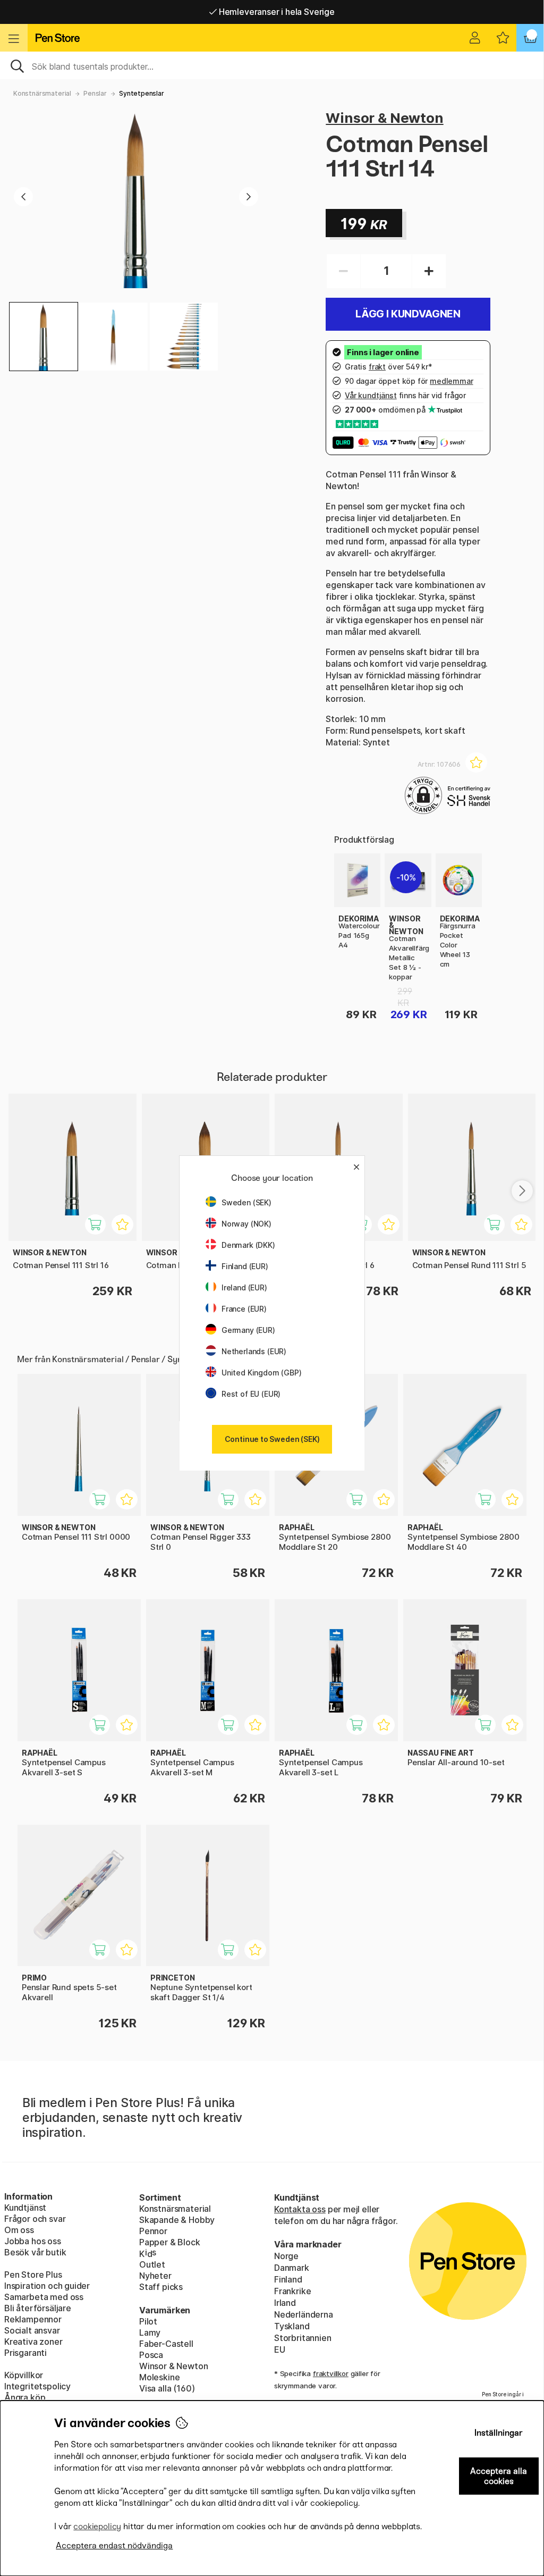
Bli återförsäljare (38, 2308)
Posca (151, 2355)
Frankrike (292, 2291)
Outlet (152, 2264)
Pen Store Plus (33, 2275)
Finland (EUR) (245, 1266)
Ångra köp (25, 2397)
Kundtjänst (25, 2208)
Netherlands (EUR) (254, 1351)
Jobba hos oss (33, 2241)
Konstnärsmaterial (42, 93)
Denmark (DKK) (248, 1245)
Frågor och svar (35, 2219)
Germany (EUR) (248, 1330)
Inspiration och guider (47, 2286)
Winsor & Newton (384, 118)
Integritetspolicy (37, 2386)
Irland (285, 2303)
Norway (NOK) (246, 1224)
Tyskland (292, 2326)
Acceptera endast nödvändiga (114, 2545)
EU (280, 2350)
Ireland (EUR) (244, 1287)
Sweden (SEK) (246, 1202)
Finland (288, 2279)
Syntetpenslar (142, 93)
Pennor (153, 2231)
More (345, 859)
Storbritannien (303, 2338)
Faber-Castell (166, 2344)
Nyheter (155, 2276)
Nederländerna (304, 2314)
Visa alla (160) (167, 2388)
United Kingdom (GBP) (261, 1373)
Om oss (19, 2230)
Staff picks (161, 2287)
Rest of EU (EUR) (251, 1394)
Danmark (292, 2268)
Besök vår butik (35, 2252)
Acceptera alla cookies (499, 2476)
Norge (286, 2256)
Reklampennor (33, 2319)
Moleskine (159, 2377)
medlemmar (451, 381)
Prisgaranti (25, 2353)
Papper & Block (170, 2242)
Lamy (150, 2332)
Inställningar (499, 2433)
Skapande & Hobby (177, 2220)
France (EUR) (244, 1309)
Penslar (95, 93)
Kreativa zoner (33, 2342)
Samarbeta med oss (44, 2297)
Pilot (148, 2321)
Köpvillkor (24, 2375)
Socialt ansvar (32, 2330)
